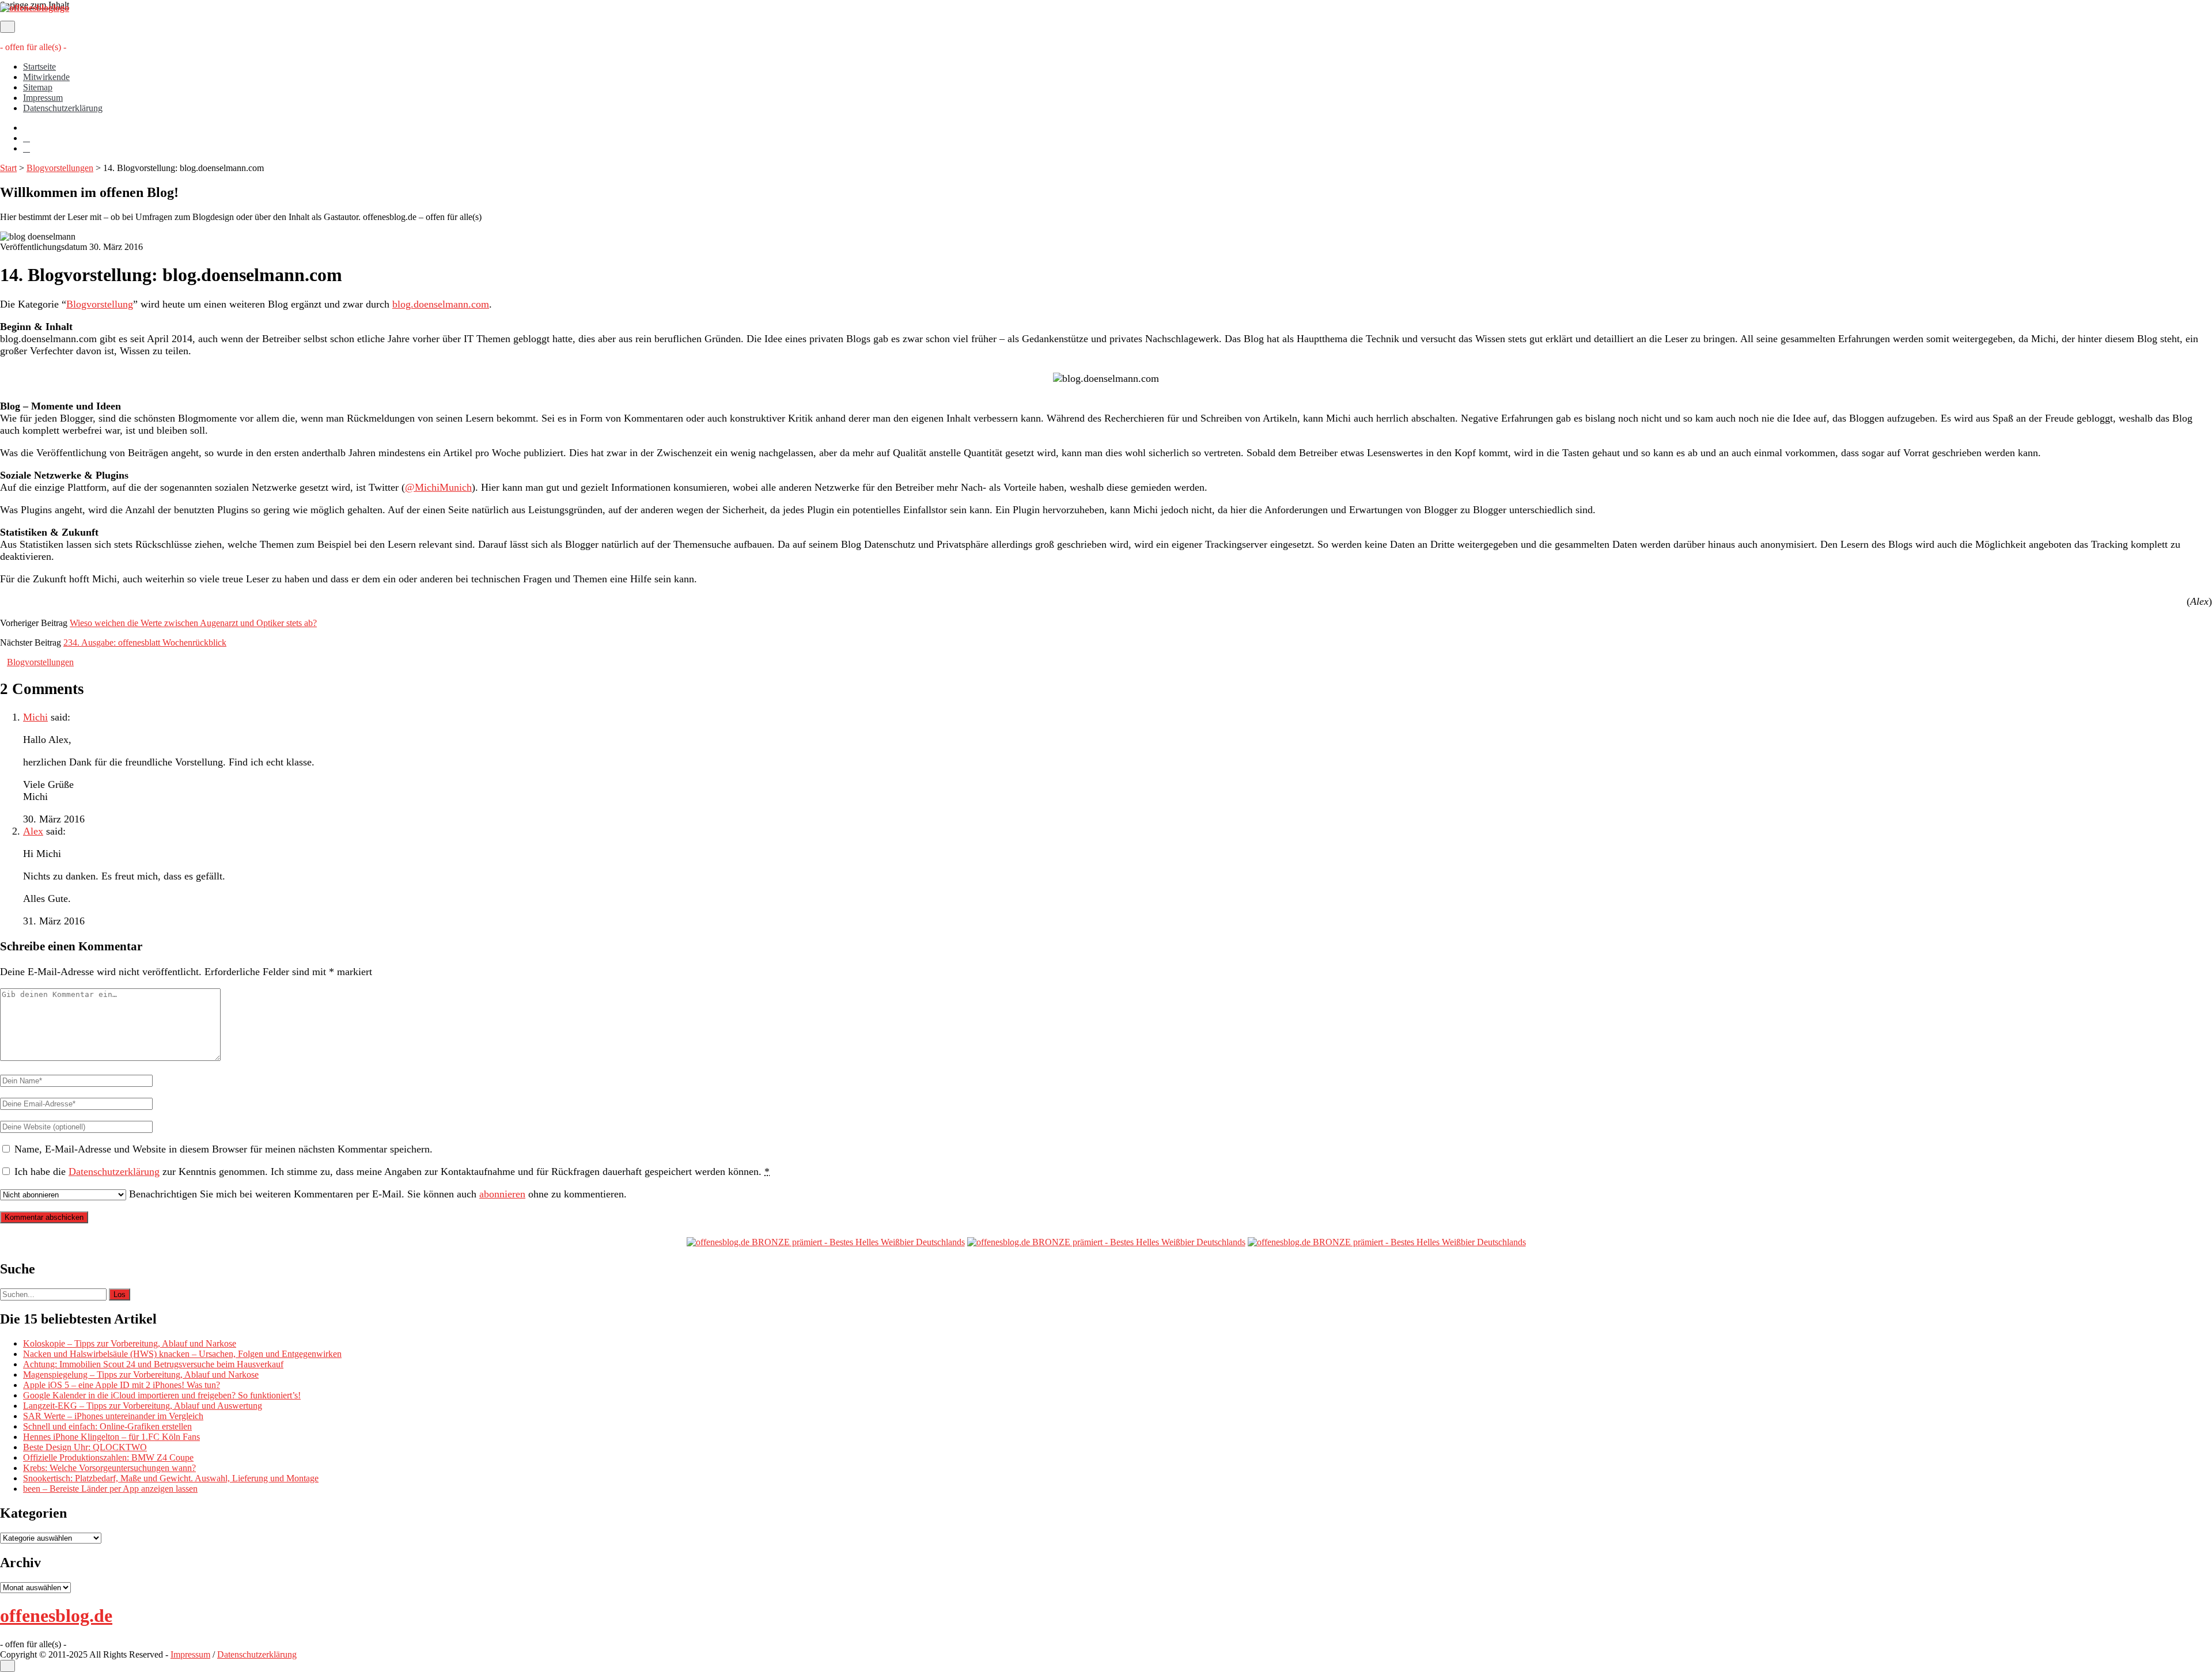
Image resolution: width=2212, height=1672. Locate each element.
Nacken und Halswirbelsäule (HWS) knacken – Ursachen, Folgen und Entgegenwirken (182, 1354)
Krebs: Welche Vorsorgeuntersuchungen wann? (109, 1468)
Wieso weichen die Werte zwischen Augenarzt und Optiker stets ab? (193, 623)
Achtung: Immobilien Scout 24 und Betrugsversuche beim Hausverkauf (153, 1364)
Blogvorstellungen (60, 168)
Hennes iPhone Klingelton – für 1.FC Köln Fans (111, 1437)
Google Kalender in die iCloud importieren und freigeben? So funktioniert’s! (162, 1395)
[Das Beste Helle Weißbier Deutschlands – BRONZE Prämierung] (1387, 1242)
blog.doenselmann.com (441, 304)
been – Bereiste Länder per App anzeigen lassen (110, 1489)
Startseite (39, 67)
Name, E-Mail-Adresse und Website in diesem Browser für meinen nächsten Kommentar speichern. (224, 1149)
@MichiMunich (438, 487)
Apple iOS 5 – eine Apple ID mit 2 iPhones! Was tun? (122, 1385)
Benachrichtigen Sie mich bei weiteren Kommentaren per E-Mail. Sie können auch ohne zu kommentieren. (376, 1194)
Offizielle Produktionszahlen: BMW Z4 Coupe (108, 1457)
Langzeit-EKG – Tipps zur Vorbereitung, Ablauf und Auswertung (143, 1406)
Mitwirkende (46, 77)
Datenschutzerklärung (63, 108)
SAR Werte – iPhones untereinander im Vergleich (113, 1416)
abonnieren (502, 1194)
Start (8, 168)
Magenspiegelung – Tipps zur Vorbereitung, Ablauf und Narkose (141, 1375)
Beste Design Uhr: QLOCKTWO (85, 1447)
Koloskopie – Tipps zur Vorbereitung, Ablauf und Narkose (130, 1343)
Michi (35, 717)
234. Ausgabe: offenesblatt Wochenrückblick (145, 642)
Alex (33, 831)
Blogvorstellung (100, 304)
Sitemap (38, 87)
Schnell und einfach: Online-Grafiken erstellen (107, 1426)
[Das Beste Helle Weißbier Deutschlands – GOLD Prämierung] (826, 1242)
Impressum (43, 98)
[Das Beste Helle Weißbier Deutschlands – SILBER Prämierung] (1106, 1242)
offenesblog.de (56, 1616)
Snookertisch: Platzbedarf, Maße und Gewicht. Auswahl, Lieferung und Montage (171, 1478)
